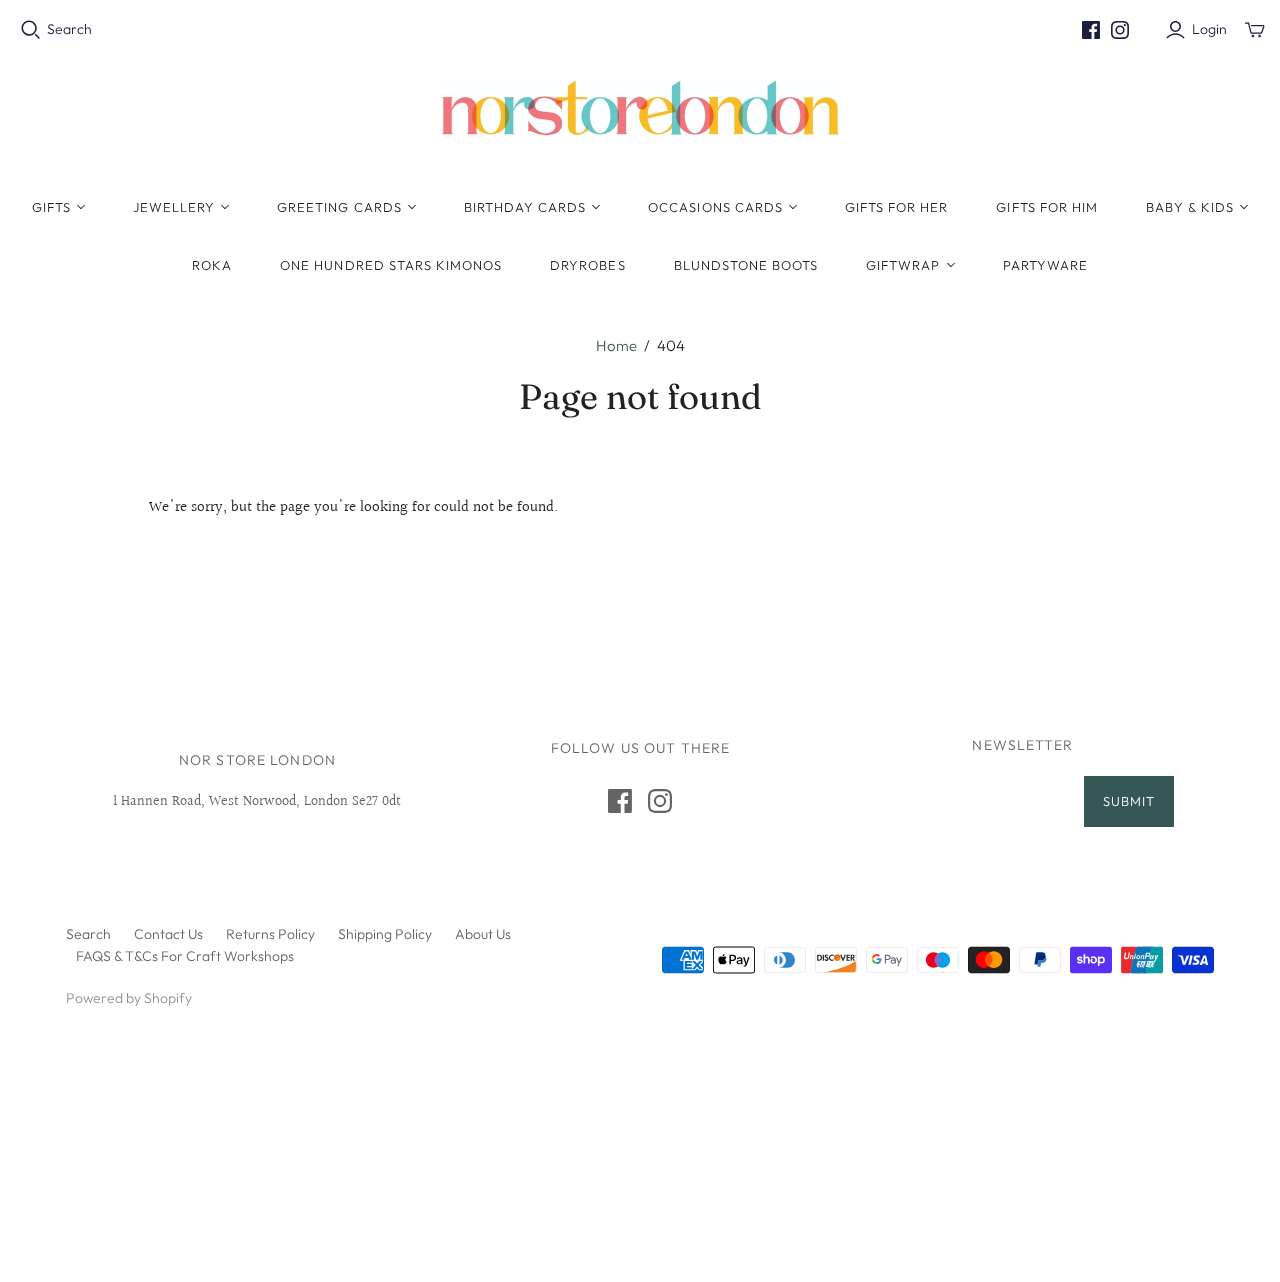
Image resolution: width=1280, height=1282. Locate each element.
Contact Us (168, 934)
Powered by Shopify (129, 998)
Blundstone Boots (746, 265)
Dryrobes (587, 265)
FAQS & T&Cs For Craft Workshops (185, 956)
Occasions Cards (715, 207)
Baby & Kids (1190, 207)
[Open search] (31, 30)
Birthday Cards (525, 207)
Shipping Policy (385, 934)
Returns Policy (270, 934)
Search (69, 29)
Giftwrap (903, 265)
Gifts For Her (897, 207)
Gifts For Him (1047, 207)
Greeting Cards (339, 207)
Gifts (51, 207)
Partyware (1045, 265)
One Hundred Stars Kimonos (391, 265)
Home (616, 345)
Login (1209, 29)
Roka (212, 265)
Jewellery (174, 207)
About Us (483, 934)
